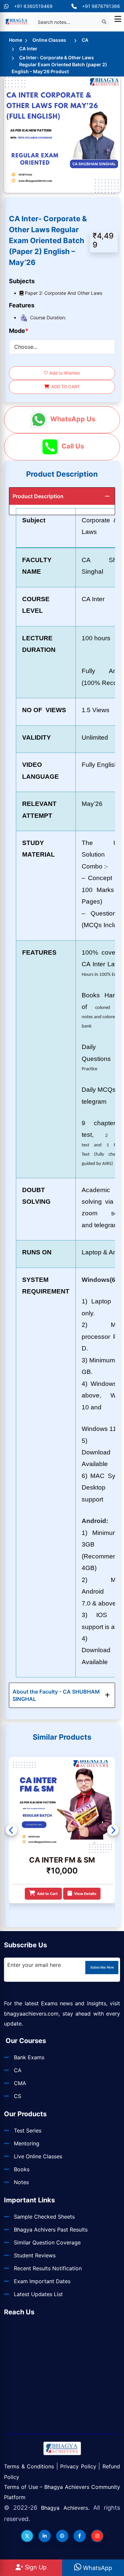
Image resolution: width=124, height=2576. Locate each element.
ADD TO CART (64, 387)
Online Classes (49, 40)
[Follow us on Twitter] (27, 2536)
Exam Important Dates (42, 2281)
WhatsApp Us (72, 419)
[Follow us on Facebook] (80, 2536)
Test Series (28, 2130)
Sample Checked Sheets (44, 2217)
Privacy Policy (78, 2466)
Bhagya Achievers (64, 2508)
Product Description (38, 496)
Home (16, 40)
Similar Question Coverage (47, 2242)
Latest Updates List (38, 2294)
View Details (83, 1894)
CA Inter (28, 49)
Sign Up (35, 2567)
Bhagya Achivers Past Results (51, 2230)
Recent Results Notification (48, 2268)
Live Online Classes (38, 2156)
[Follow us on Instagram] (97, 2536)
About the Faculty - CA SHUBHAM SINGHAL (56, 1695)
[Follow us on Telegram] (62, 2536)
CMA (20, 2083)
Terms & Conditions (29, 2466)
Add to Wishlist (64, 373)
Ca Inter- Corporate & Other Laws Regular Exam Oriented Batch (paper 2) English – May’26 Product (59, 64)
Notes (21, 2182)
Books (22, 2169)
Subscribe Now (102, 1967)
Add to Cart (47, 1894)
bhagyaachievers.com (31, 2014)
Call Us (72, 446)
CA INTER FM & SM (62, 1860)
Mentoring (27, 2143)
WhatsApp (97, 2568)
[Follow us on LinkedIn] (45, 2536)
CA (85, 40)
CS (18, 2096)
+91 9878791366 (101, 6)
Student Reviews (35, 2255)
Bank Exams (29, 2057)
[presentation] (11, 1830)
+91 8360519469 (33, 6)
